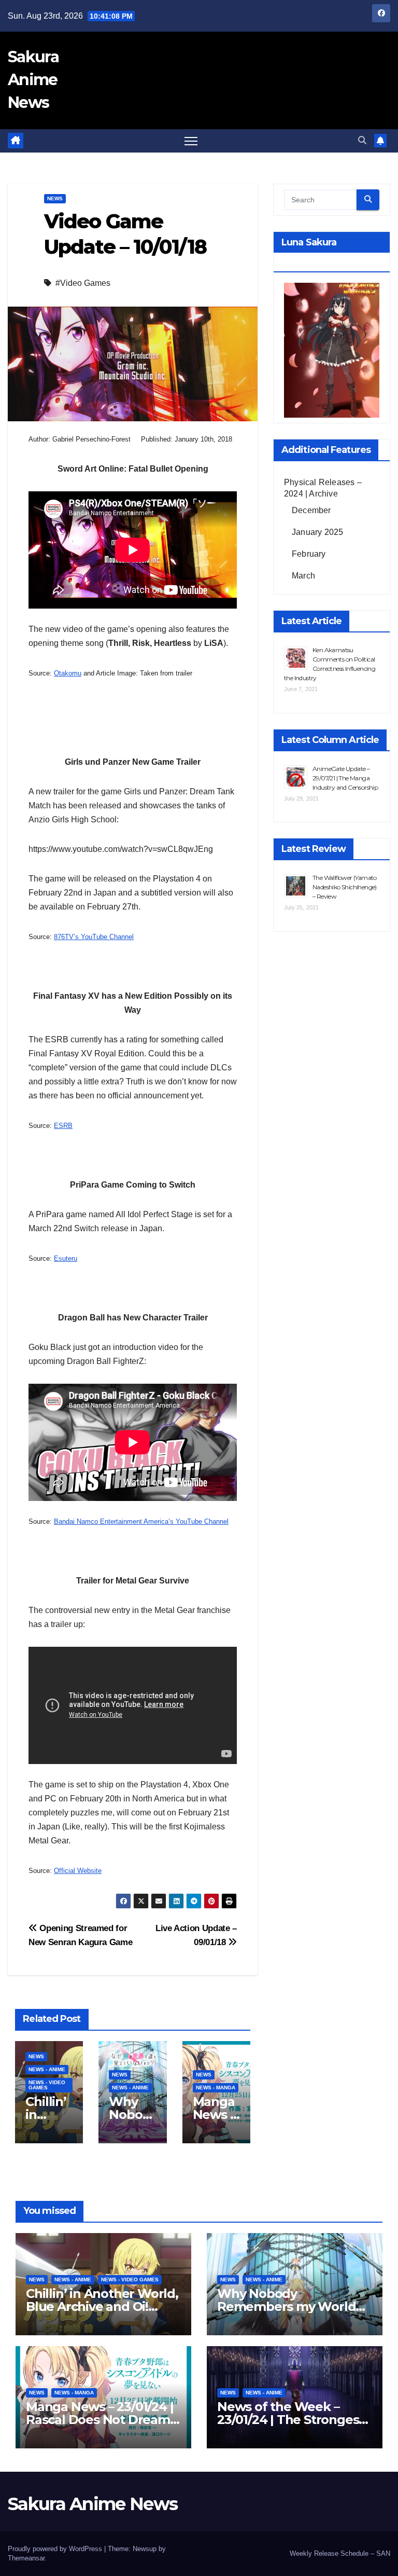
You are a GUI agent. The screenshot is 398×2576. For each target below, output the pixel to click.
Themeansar (26, 2558)
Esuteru (66, 1258)
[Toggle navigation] (191, 141)
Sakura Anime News (33, 80)
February (309, 554)
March (303, 576)
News (55, 198)
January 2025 (317, 532)
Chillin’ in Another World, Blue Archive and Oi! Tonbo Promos (102, 2306)
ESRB (63, 1126)
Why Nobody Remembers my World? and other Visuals (290, 2306)
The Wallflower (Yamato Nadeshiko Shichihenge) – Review (345, 887)
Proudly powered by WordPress (56, 2549)
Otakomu (68, 673)
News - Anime (47, 2069)
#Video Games (83, 283)
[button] (362, 140)
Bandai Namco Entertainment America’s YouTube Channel (141, 1521)
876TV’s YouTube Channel (94, 937)
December (311, 510)
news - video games (47, 2085)
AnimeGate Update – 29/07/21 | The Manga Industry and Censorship (345, 778)
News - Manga (216, 2088)
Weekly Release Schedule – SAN (340, 2553)
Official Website (78, 1871)
